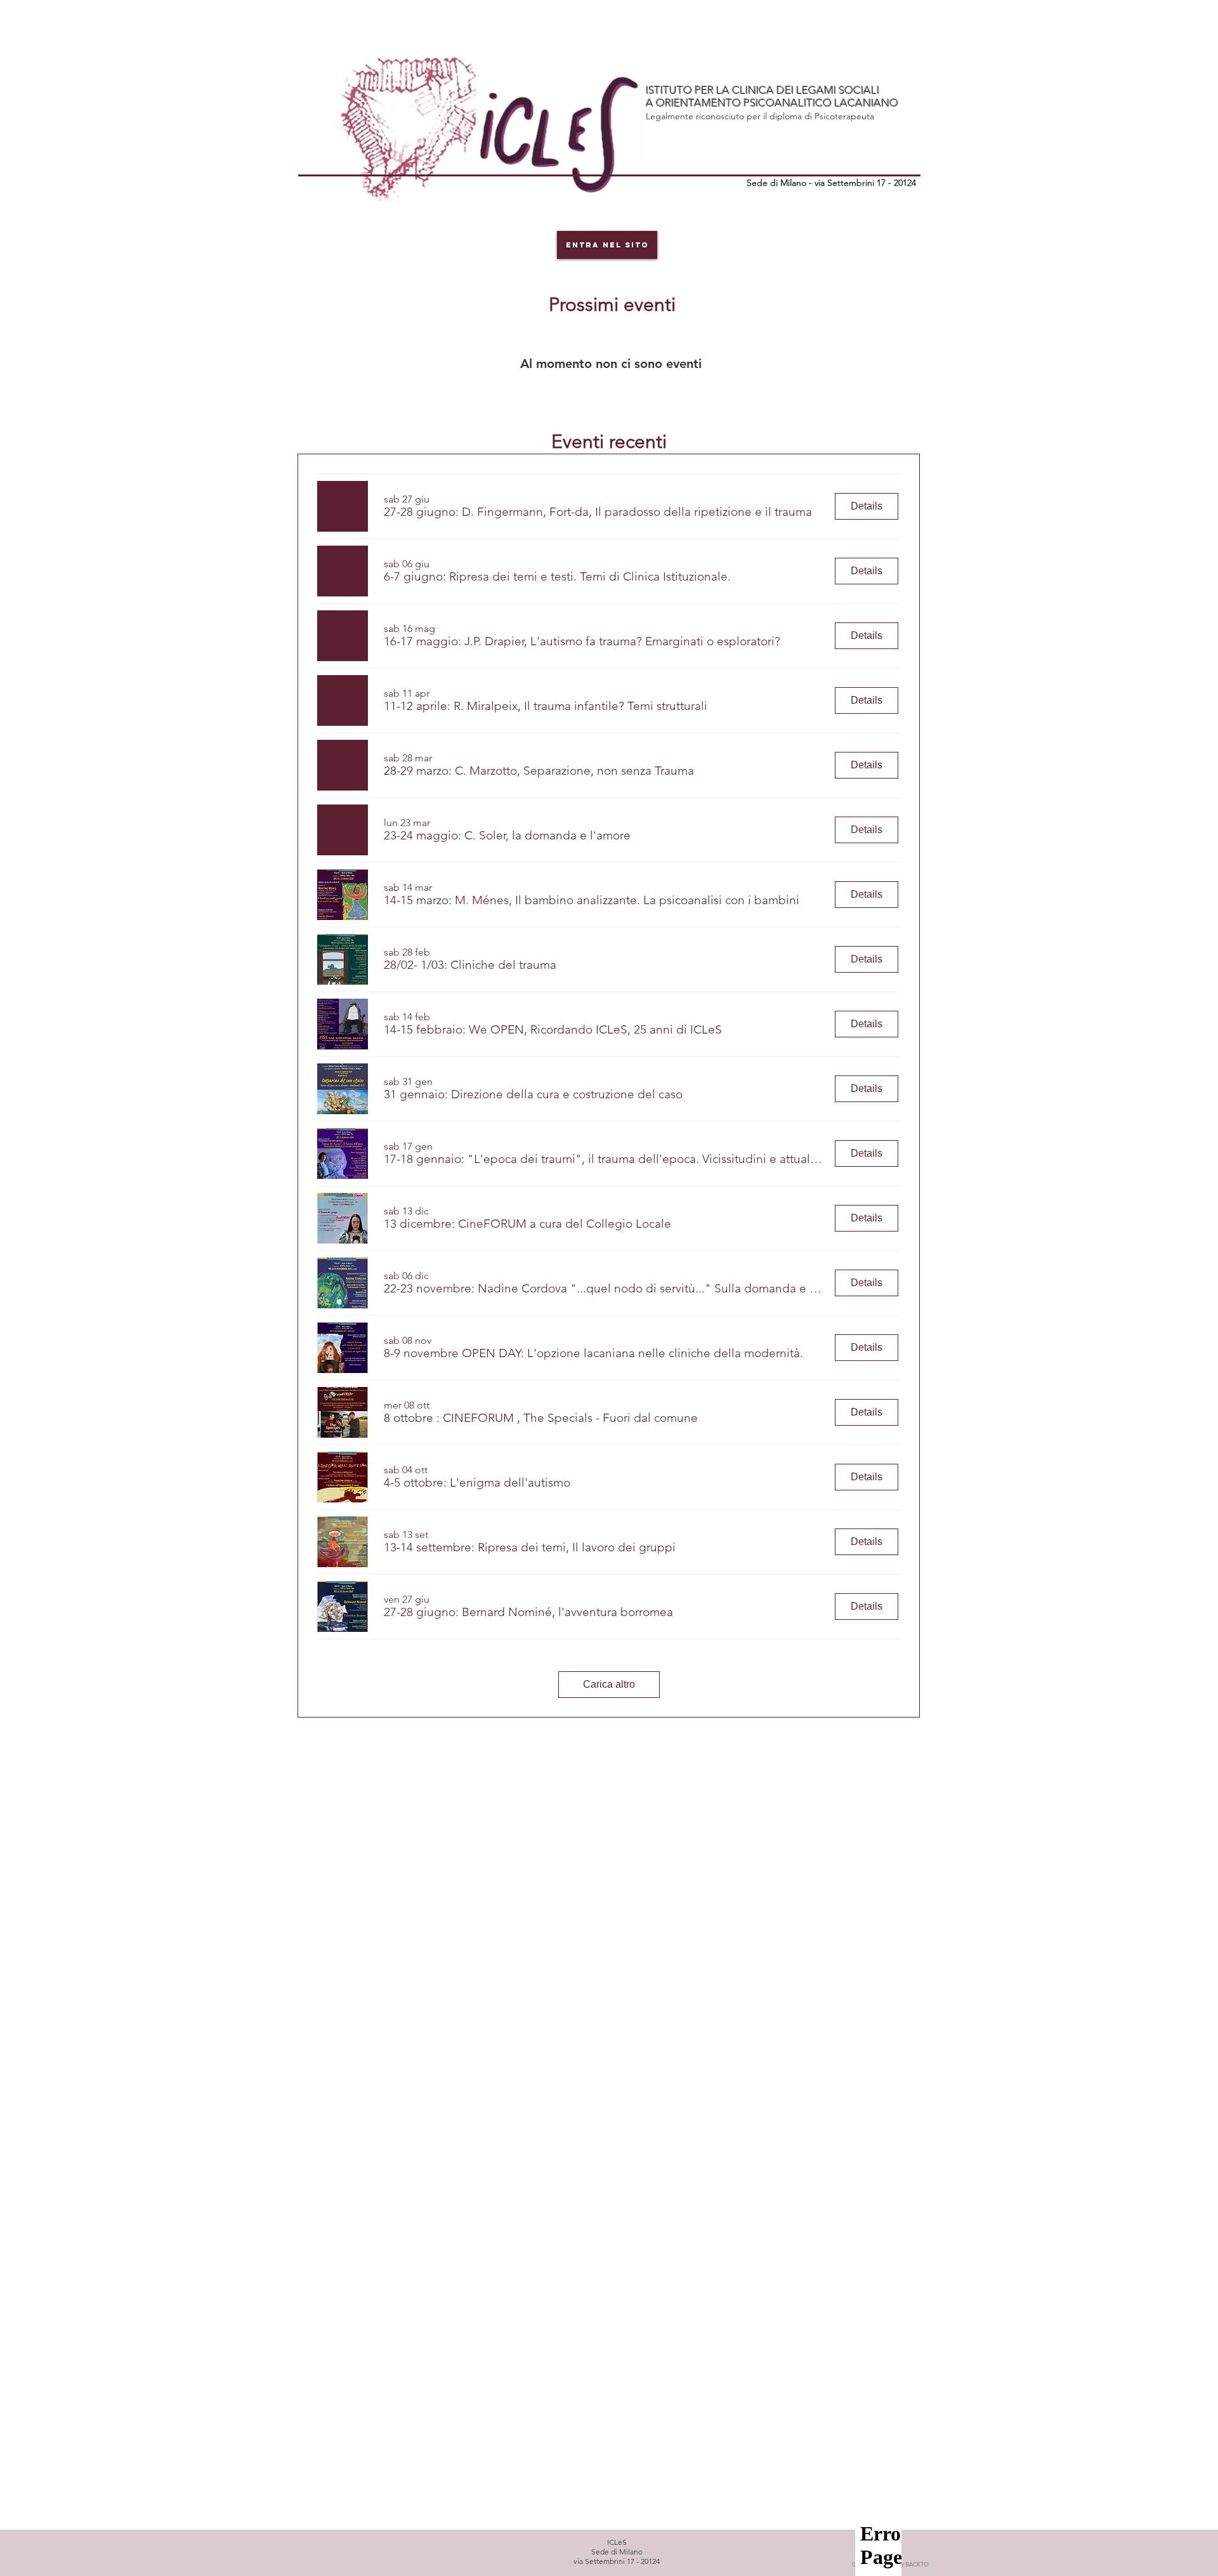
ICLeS (617, 2542)
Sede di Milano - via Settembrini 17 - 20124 (831, 183)
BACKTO (905, 2564)
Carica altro (609, 1684)
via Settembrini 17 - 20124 (617, 2561)
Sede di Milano (617, 2552)
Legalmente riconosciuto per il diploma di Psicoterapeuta (760, 116)
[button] (598, 512)
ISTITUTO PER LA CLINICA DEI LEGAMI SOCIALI (763, 90)
